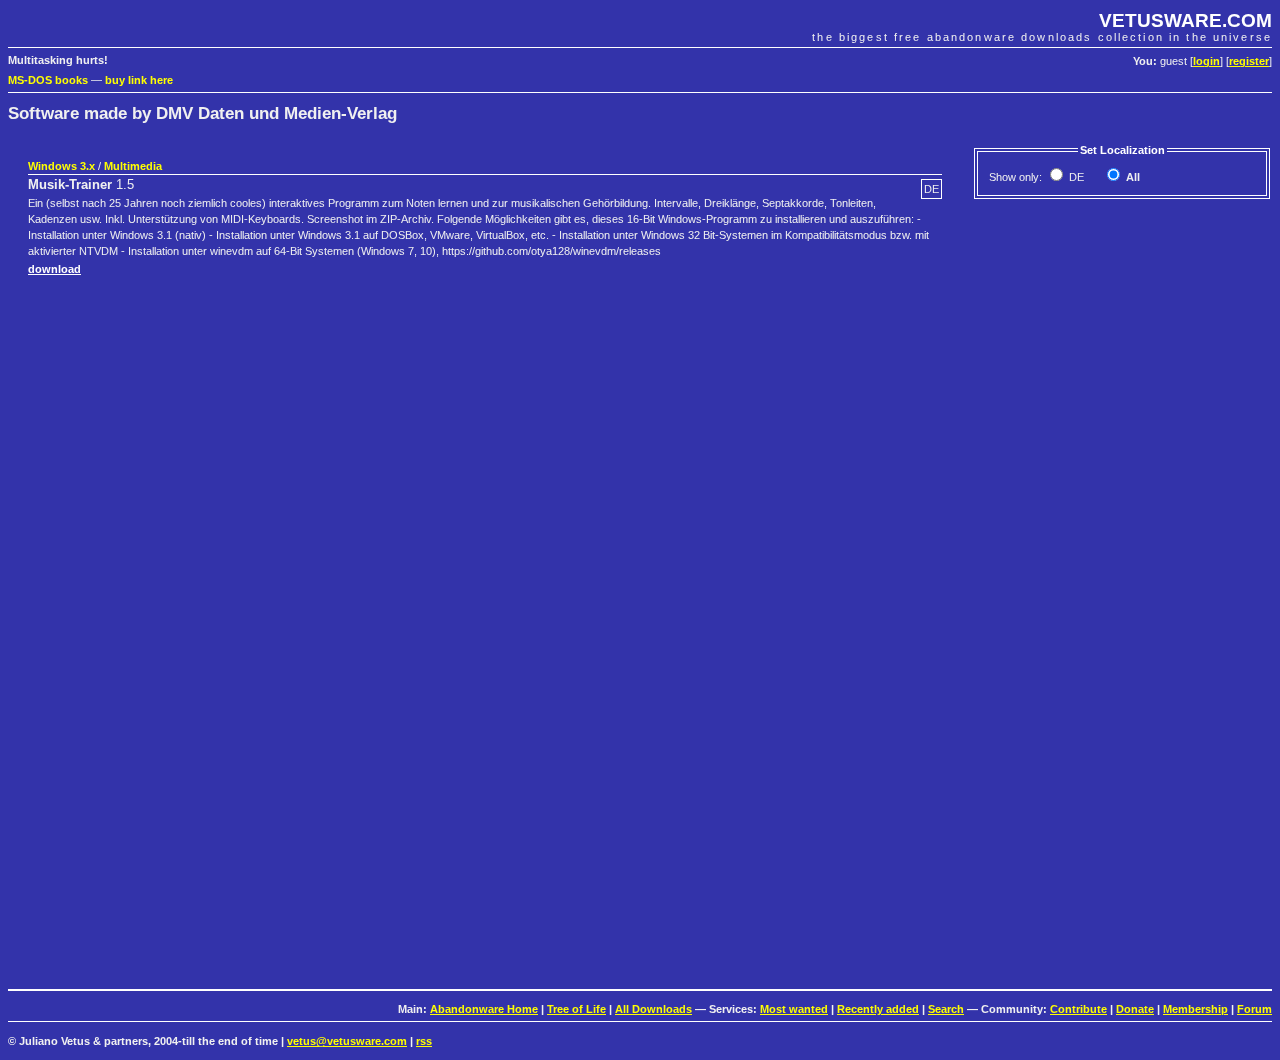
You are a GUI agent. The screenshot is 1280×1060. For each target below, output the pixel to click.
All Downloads (653, 1009)
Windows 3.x (61, 166)
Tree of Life (576, 1009)
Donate (1135, 1009)
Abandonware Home (484, 1009)
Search (946, 1009)
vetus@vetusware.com (347, 1041)
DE (1075, 177)
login (1206, 61)
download (54, 269)
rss (424, 1041)
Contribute (1078, 1009)
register (1249, 61)
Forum (1254, 1009)
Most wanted (794, 1009)
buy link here (139, 80)
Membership (1195, 1009)
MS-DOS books (48, 80)
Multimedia (133, 166)
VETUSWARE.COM (1185, 20)
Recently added (878, 1009)
